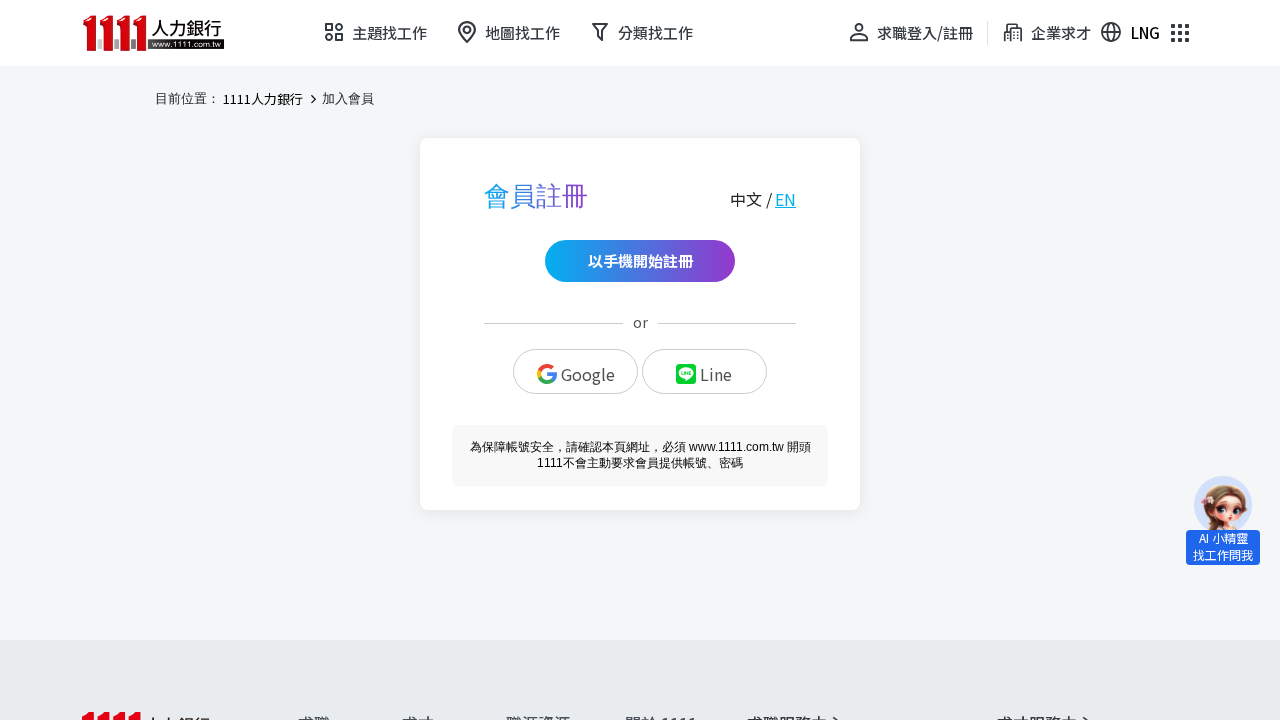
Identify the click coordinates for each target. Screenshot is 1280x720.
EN (785, 199)
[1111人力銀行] (167, 33)
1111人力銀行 (263, 99)
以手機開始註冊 (640, 260)
